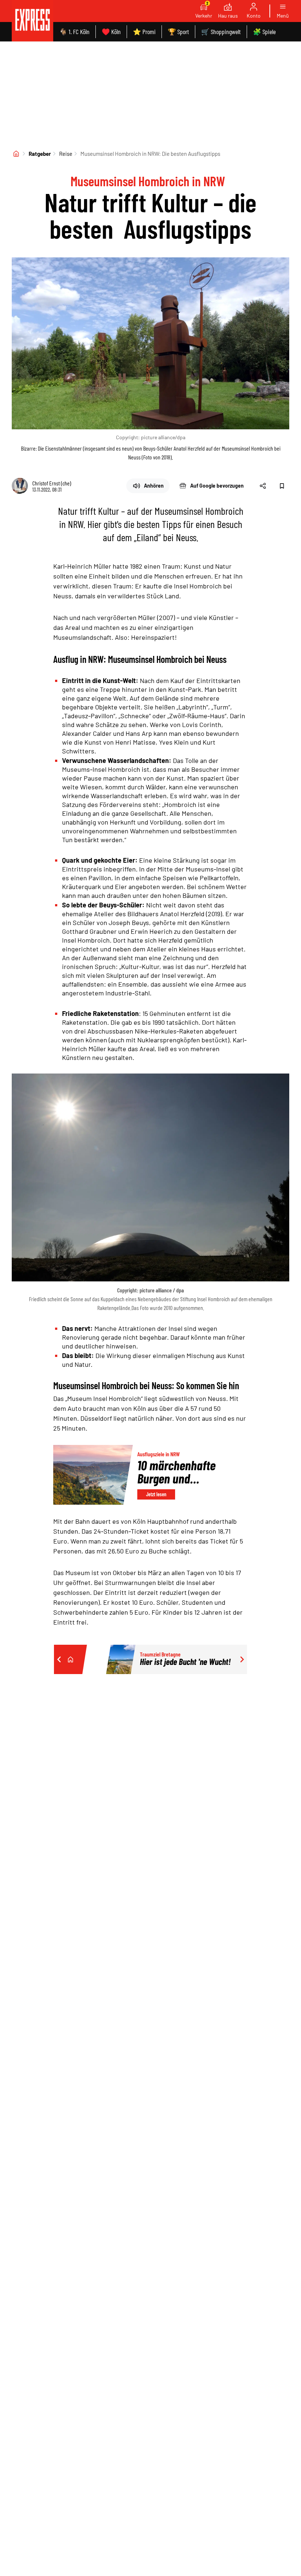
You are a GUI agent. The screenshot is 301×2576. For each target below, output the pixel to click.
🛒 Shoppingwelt (221, 32)
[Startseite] (16, 154)
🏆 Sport (178, 32)
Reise (66, 154)
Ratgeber (40, 154)
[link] (32, 21)
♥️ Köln (111, 32)
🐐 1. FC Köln (74, 32)
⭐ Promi (144, 32)
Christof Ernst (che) (52, 483)
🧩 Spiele (264, 32)
